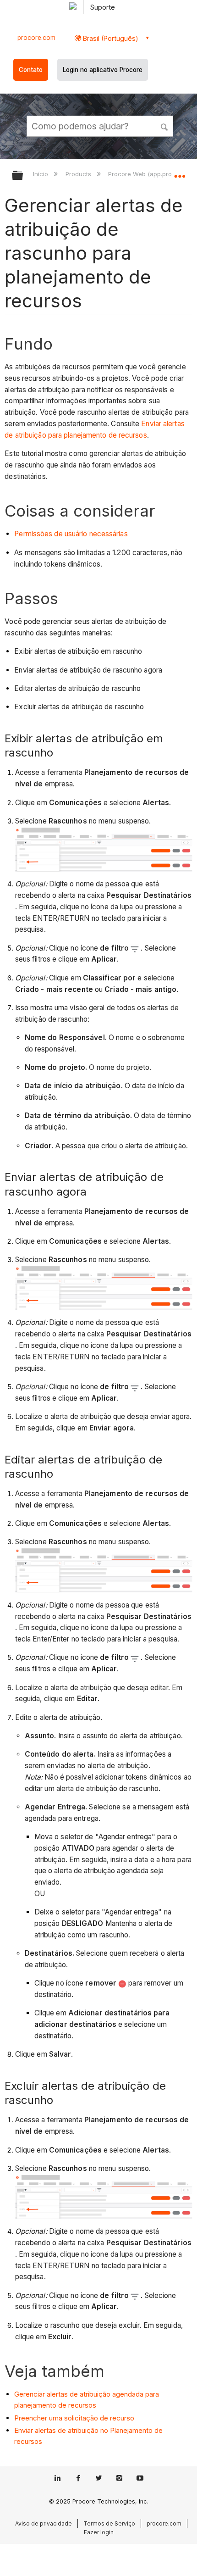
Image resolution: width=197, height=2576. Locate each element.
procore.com (36, 38)
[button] (165, 126)
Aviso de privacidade (44, 2523)
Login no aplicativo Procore (103, 70)
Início (41, 174)
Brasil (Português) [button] (110, 38)
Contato (31, 70)
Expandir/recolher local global (180, 172)
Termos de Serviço (109, 2523)
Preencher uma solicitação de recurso (74, 2418)
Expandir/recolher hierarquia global (23, 176)
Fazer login (99, 2532)
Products (79, 174)
